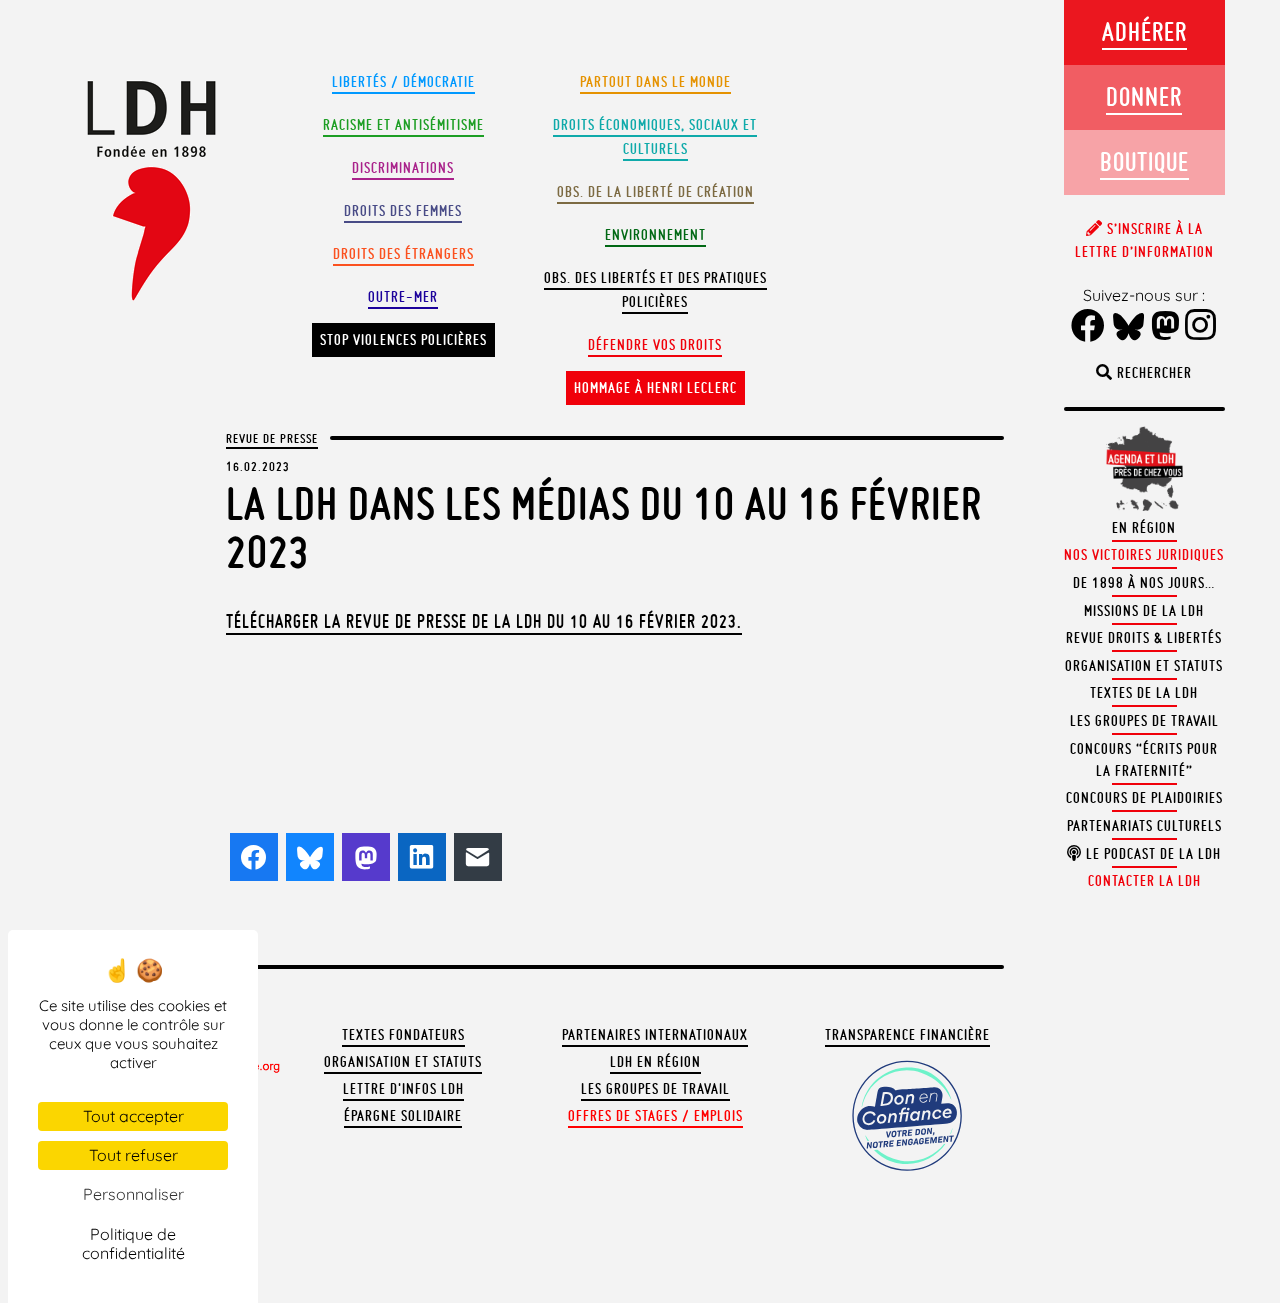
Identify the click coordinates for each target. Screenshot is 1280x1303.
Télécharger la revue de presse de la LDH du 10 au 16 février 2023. (484, 621)
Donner (1144, 96)
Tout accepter (133, 1116)
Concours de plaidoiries (1144, 798)
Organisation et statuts (403, 1062)
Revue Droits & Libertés (1144, 638)
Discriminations (403, 168)
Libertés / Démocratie (403, 82)
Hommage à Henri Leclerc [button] (655, 388)
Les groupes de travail (655, 1089)
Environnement (655, 235)
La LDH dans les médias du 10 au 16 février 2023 (604, 527)
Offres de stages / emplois (655, 1116)
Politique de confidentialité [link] (133, 1243)
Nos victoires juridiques (1144, 555)
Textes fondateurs (403, 1035)
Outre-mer (403, 297)
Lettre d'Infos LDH (403, 1089)
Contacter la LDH (1144, 881)
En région (1144, 528)
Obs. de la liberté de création (655, 192)
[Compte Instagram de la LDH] (1201, 327)
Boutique (1144, 161)
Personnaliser (133, 1194)
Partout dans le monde (655, 82)
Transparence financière (907, 1035)
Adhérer (1144, 31)
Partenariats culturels (1144, 826)
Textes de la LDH (1144, 693)
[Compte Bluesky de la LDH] (1128, 328)
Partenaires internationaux (655, 1035)
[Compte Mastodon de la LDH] (1166, 327)
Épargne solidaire (403, 1116)
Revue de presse (272, 438)
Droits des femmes (403, 211)
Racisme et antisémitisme (403, 125)
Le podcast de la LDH (1151, 854)
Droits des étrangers (403, 254)
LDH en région (655, 1062)
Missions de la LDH (1144, 611)
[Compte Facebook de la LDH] (1088, 327)
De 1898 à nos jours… (1144, 583)
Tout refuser (133, 1155)
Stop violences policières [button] (403, 340)
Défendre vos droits (655, 345)
